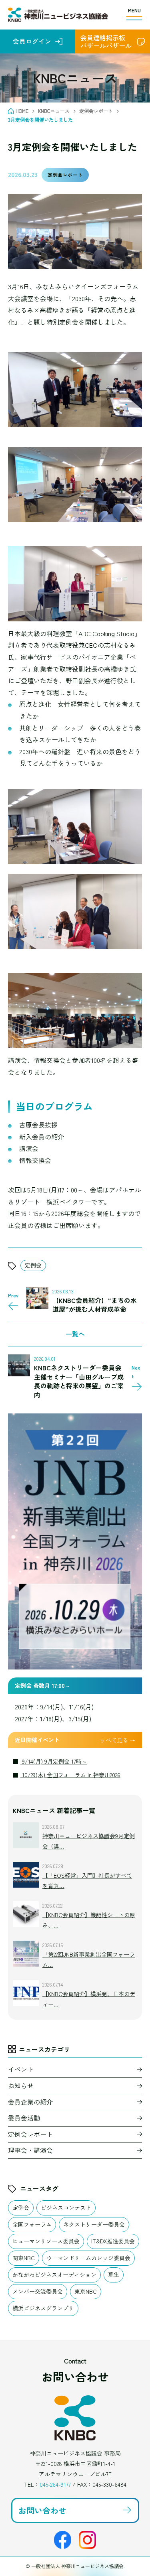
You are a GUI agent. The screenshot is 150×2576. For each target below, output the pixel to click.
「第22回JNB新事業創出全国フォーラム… (89, 1959)
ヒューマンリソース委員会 (46, 2241)
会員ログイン (32, 41)
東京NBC (86, 2291)
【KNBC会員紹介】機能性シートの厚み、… (89, 1920)
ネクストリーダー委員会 (94, 2224)
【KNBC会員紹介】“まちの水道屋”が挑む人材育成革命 (95, 1305)
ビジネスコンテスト (66, 2207)
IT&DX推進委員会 (113, 2241)
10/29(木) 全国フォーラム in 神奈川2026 (70, 1775)
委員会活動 (24, 2118)
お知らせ (21, 2085)
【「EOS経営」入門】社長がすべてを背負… (87, 1880)
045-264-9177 (55, 2484)
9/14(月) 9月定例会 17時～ (54, 1761)
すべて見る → (118, 1740)
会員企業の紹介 (30, 2102)
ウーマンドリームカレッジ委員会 (88, 2258)
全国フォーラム (32, 2224)
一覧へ (75, 1334)
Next (136, 1372)
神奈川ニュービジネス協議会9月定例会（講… (89, 1841)
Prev (13, 1295)
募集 (114, 2274)
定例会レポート (65, 174)
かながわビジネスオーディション (54, 2274)
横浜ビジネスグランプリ (43, 2308)
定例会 (33, 1265)
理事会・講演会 (30, 2150)
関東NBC (24, 2258)
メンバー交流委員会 (38, 2291)
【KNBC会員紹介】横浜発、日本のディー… (89, 1999)
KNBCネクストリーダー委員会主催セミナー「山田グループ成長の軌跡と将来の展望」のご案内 (79, 1381)
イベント (21, 2069)
